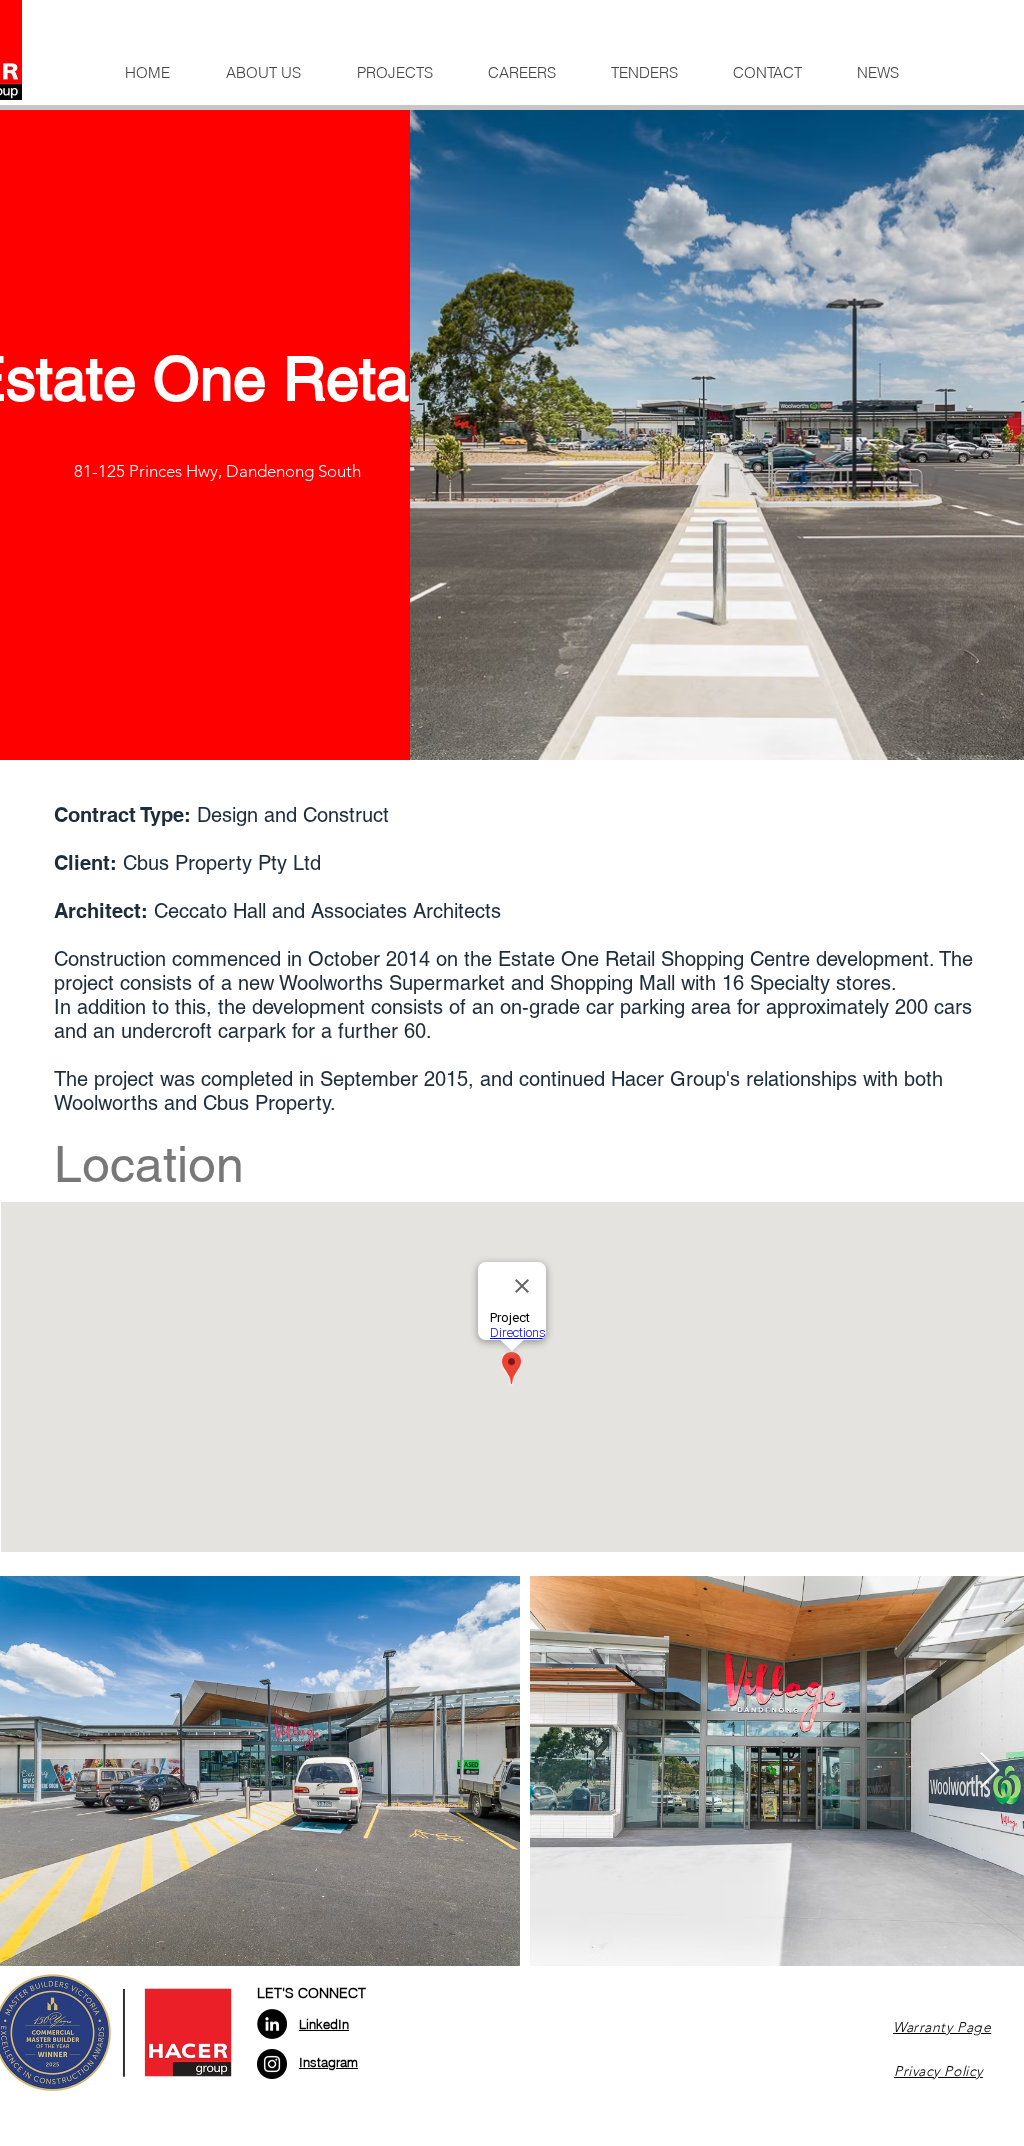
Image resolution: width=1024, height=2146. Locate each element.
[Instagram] (272, 2064)
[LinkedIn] (272, 2024)
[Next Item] (989, 1771)
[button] (263, 73)
